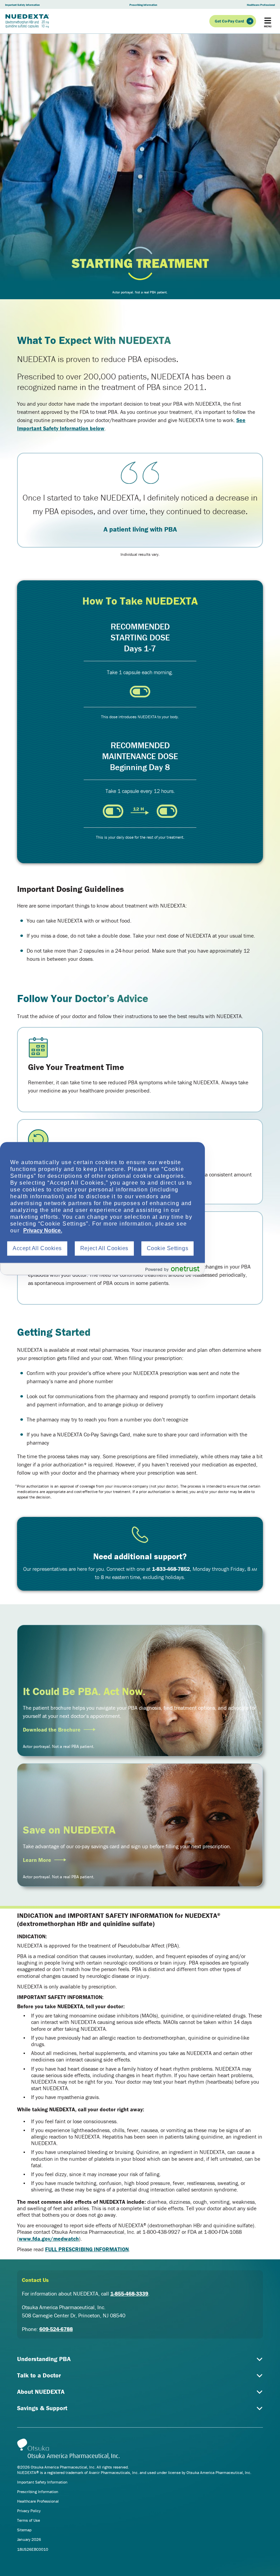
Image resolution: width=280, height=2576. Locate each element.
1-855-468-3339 (129, 2293)
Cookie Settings (167, 1248)
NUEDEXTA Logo (27, 21)
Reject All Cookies (104, 1248)
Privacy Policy (29, 2511)
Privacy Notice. (43, 1231)
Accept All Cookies (37, 1248)
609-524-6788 (56, 2329)
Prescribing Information (143, 5)
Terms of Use (29, 2520)
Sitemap (24, 2530)
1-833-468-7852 (171, 1569)
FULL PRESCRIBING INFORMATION (87, 2249)
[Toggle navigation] (268, 21)
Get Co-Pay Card (229, 21)
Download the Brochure (52, 1730)
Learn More (37, 1860)
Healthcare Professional (261, 5)
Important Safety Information (22, 5)
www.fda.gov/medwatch (49, 2239)
